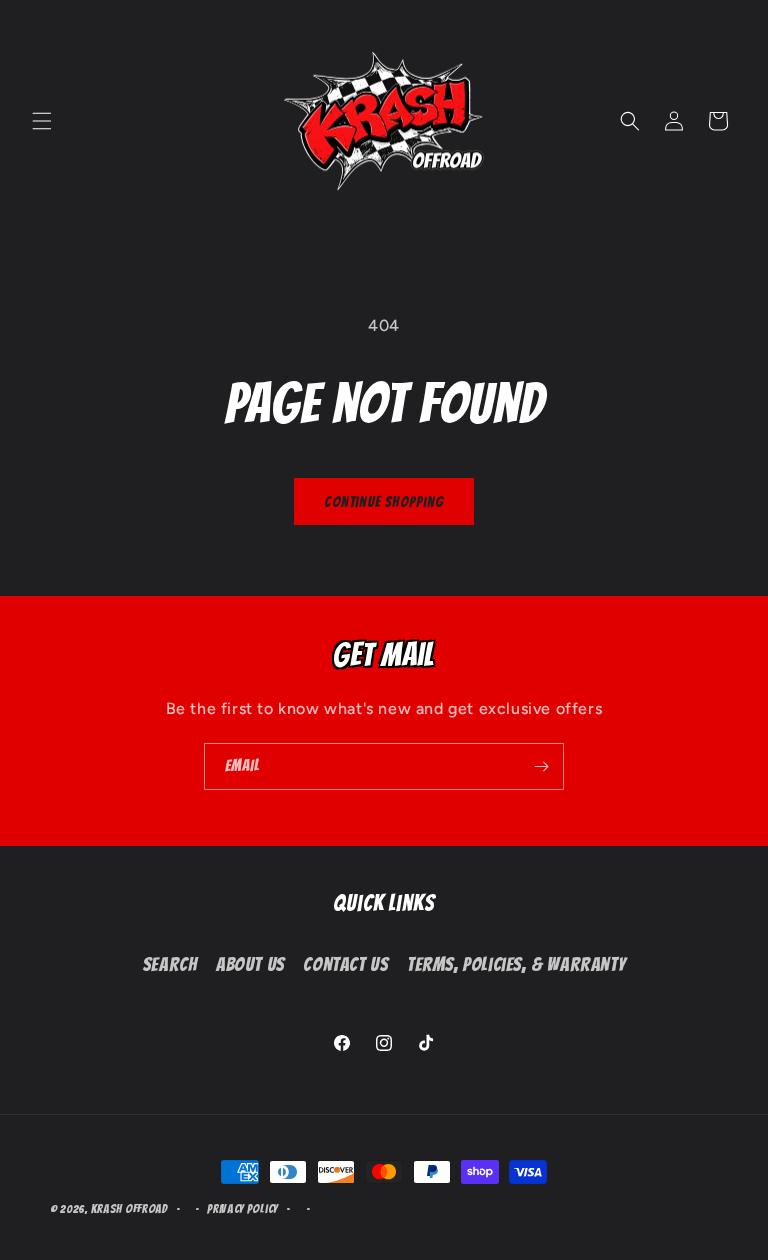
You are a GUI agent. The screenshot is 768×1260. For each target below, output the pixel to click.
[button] (42, 121)
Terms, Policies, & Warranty (516, 964)
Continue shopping (384, 502)
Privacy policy (242, 1208)
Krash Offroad (129, 1208)
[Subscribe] (541, 766)
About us (250, 964)
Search (170, 964)
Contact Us (345, 964)
